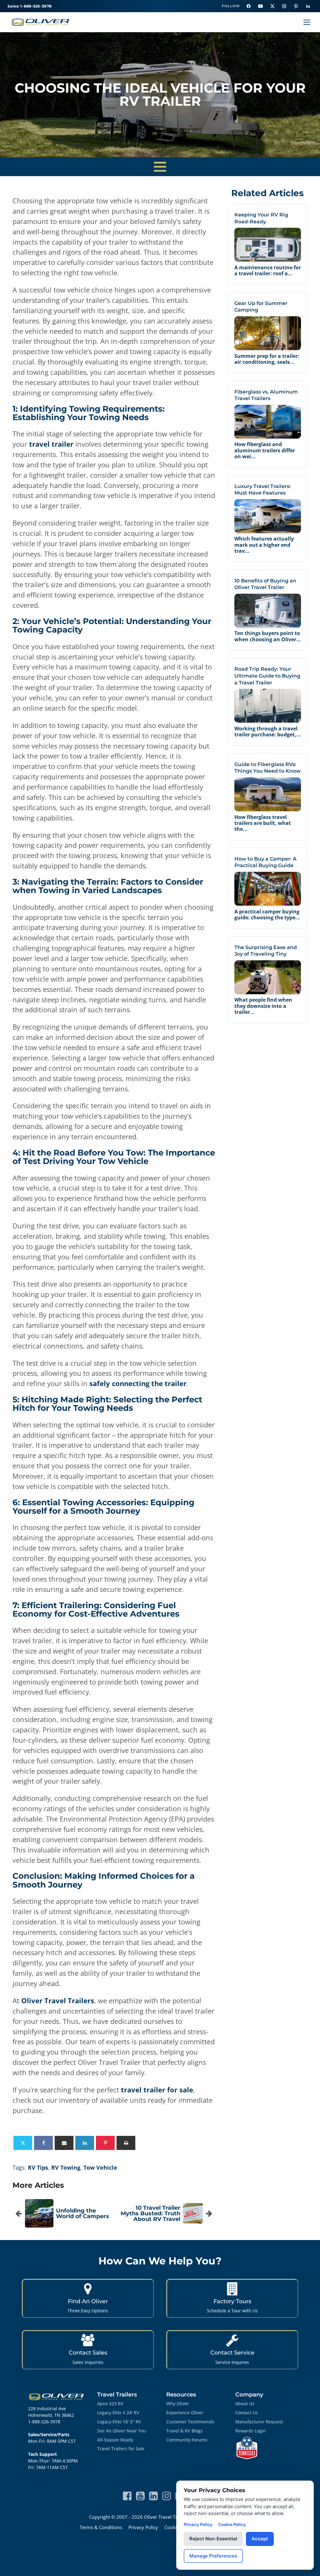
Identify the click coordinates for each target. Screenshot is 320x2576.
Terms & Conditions (101, 2527)
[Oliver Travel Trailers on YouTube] (260, 6)
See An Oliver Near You (122, 2431)
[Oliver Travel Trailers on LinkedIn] (308, 6)
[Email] (64, 2143)
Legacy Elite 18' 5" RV (119, 2422)
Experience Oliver (185, 2413)
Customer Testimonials (190, 2422)
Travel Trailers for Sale (121, 2449)
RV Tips (38, 2167)
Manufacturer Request (259, 2422)
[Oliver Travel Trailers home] (41, 22)
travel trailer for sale (157, 2090)
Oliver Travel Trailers (58, 2000)
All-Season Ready (115, 2440)
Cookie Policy (232, 2524)
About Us (245, 2403)
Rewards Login (251, 2431)
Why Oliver (178, 2403)
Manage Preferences (213, 2556)
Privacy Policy (143, 2527)
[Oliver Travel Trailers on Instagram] (284, 6)
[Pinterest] (105, 2143)
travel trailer (51, 444)
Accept (260, 2539)
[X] (23, 2143)
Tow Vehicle (100, 2167)
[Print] (126, 2143)
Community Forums (187, 2440)
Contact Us (247, 2413)
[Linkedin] (85, 2143)
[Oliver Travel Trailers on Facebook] (248, 6)
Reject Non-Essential (213, 2539)
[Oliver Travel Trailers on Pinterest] (296, 6)
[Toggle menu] (307, 22)
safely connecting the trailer (138, 1383)
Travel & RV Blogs (185, 2431)
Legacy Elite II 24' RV (118, 2413)
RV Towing (66, 2167)
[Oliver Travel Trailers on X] (272, 6)
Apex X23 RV (110, 2403)
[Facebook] (43, 2143)
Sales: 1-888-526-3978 (30, 6)
